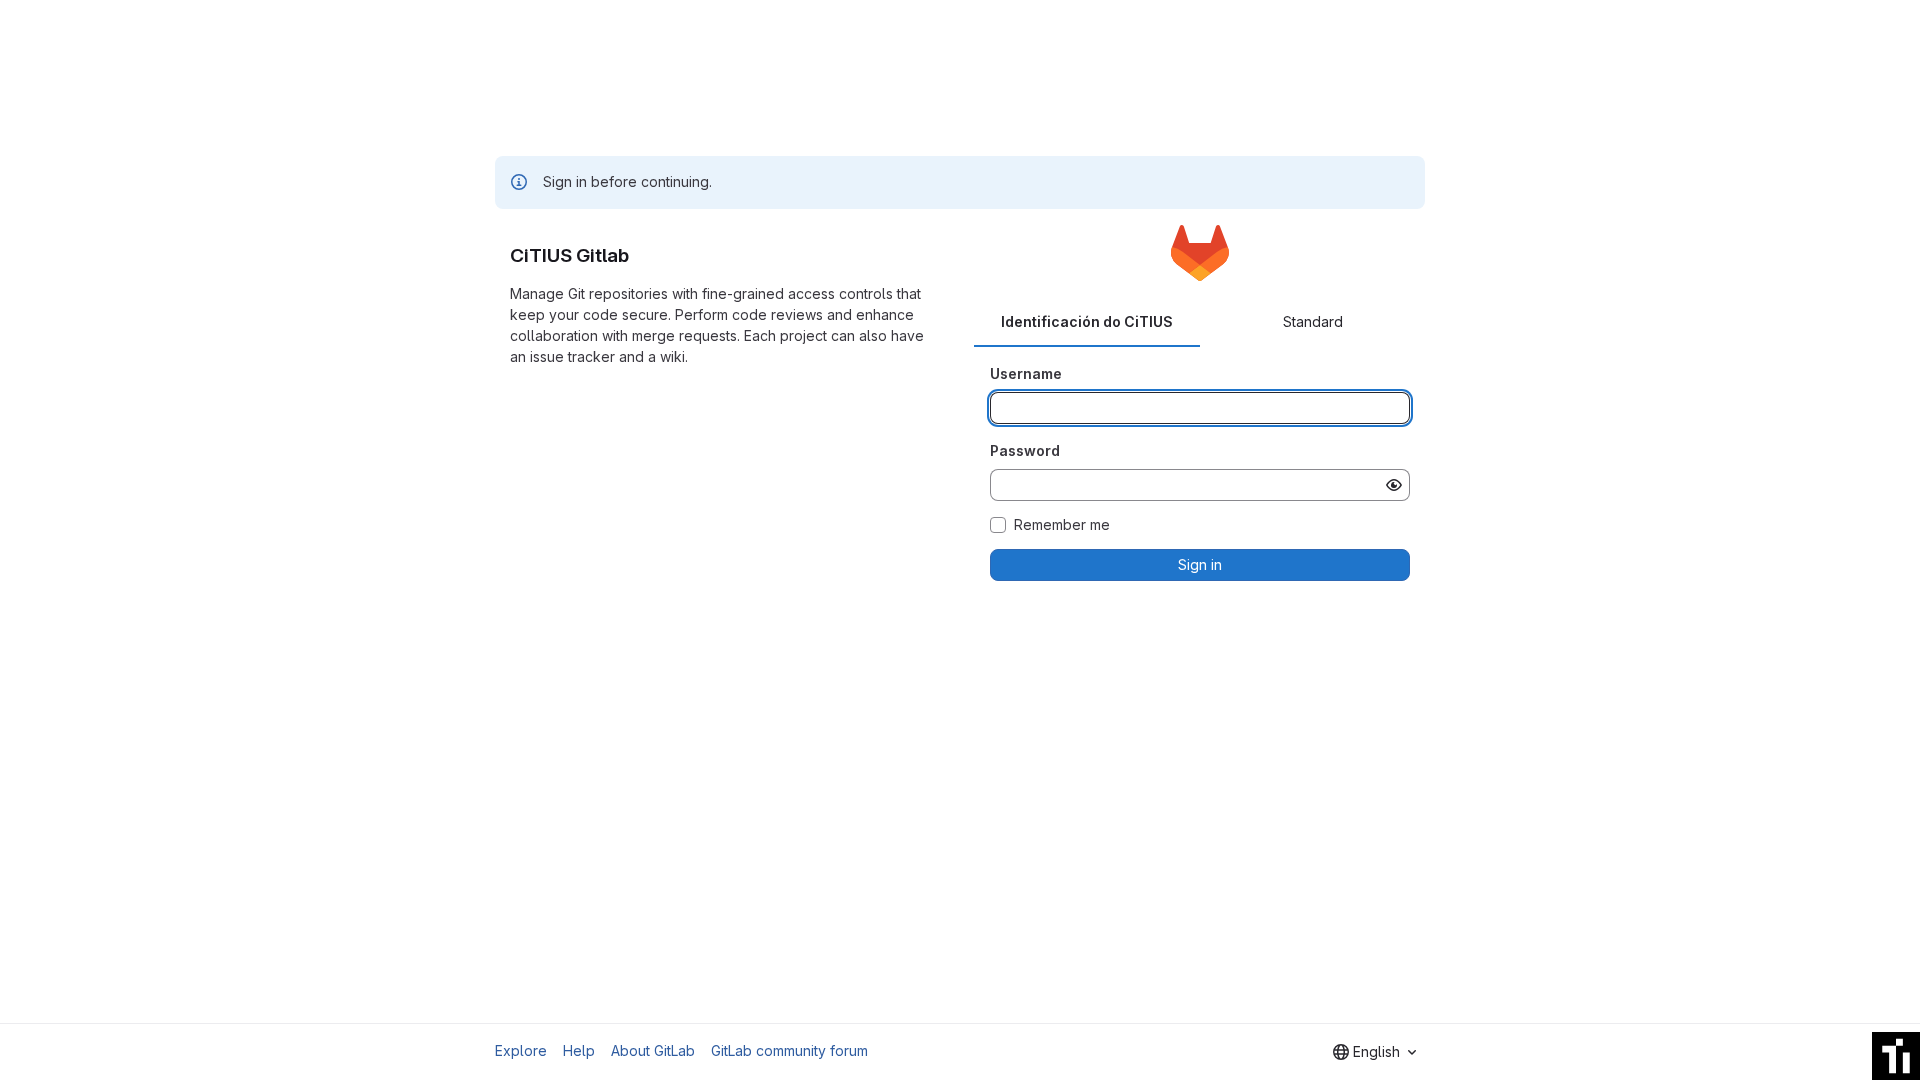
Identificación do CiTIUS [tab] (1087, 321)
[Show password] (1394, 485)
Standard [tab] (1313, 321)
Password (1025, 450)
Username (1026, 373)
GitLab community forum (789, 1050)
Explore (521, 1050)
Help (579, 1050)
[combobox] (1374, 1052)
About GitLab (653, 1050)
